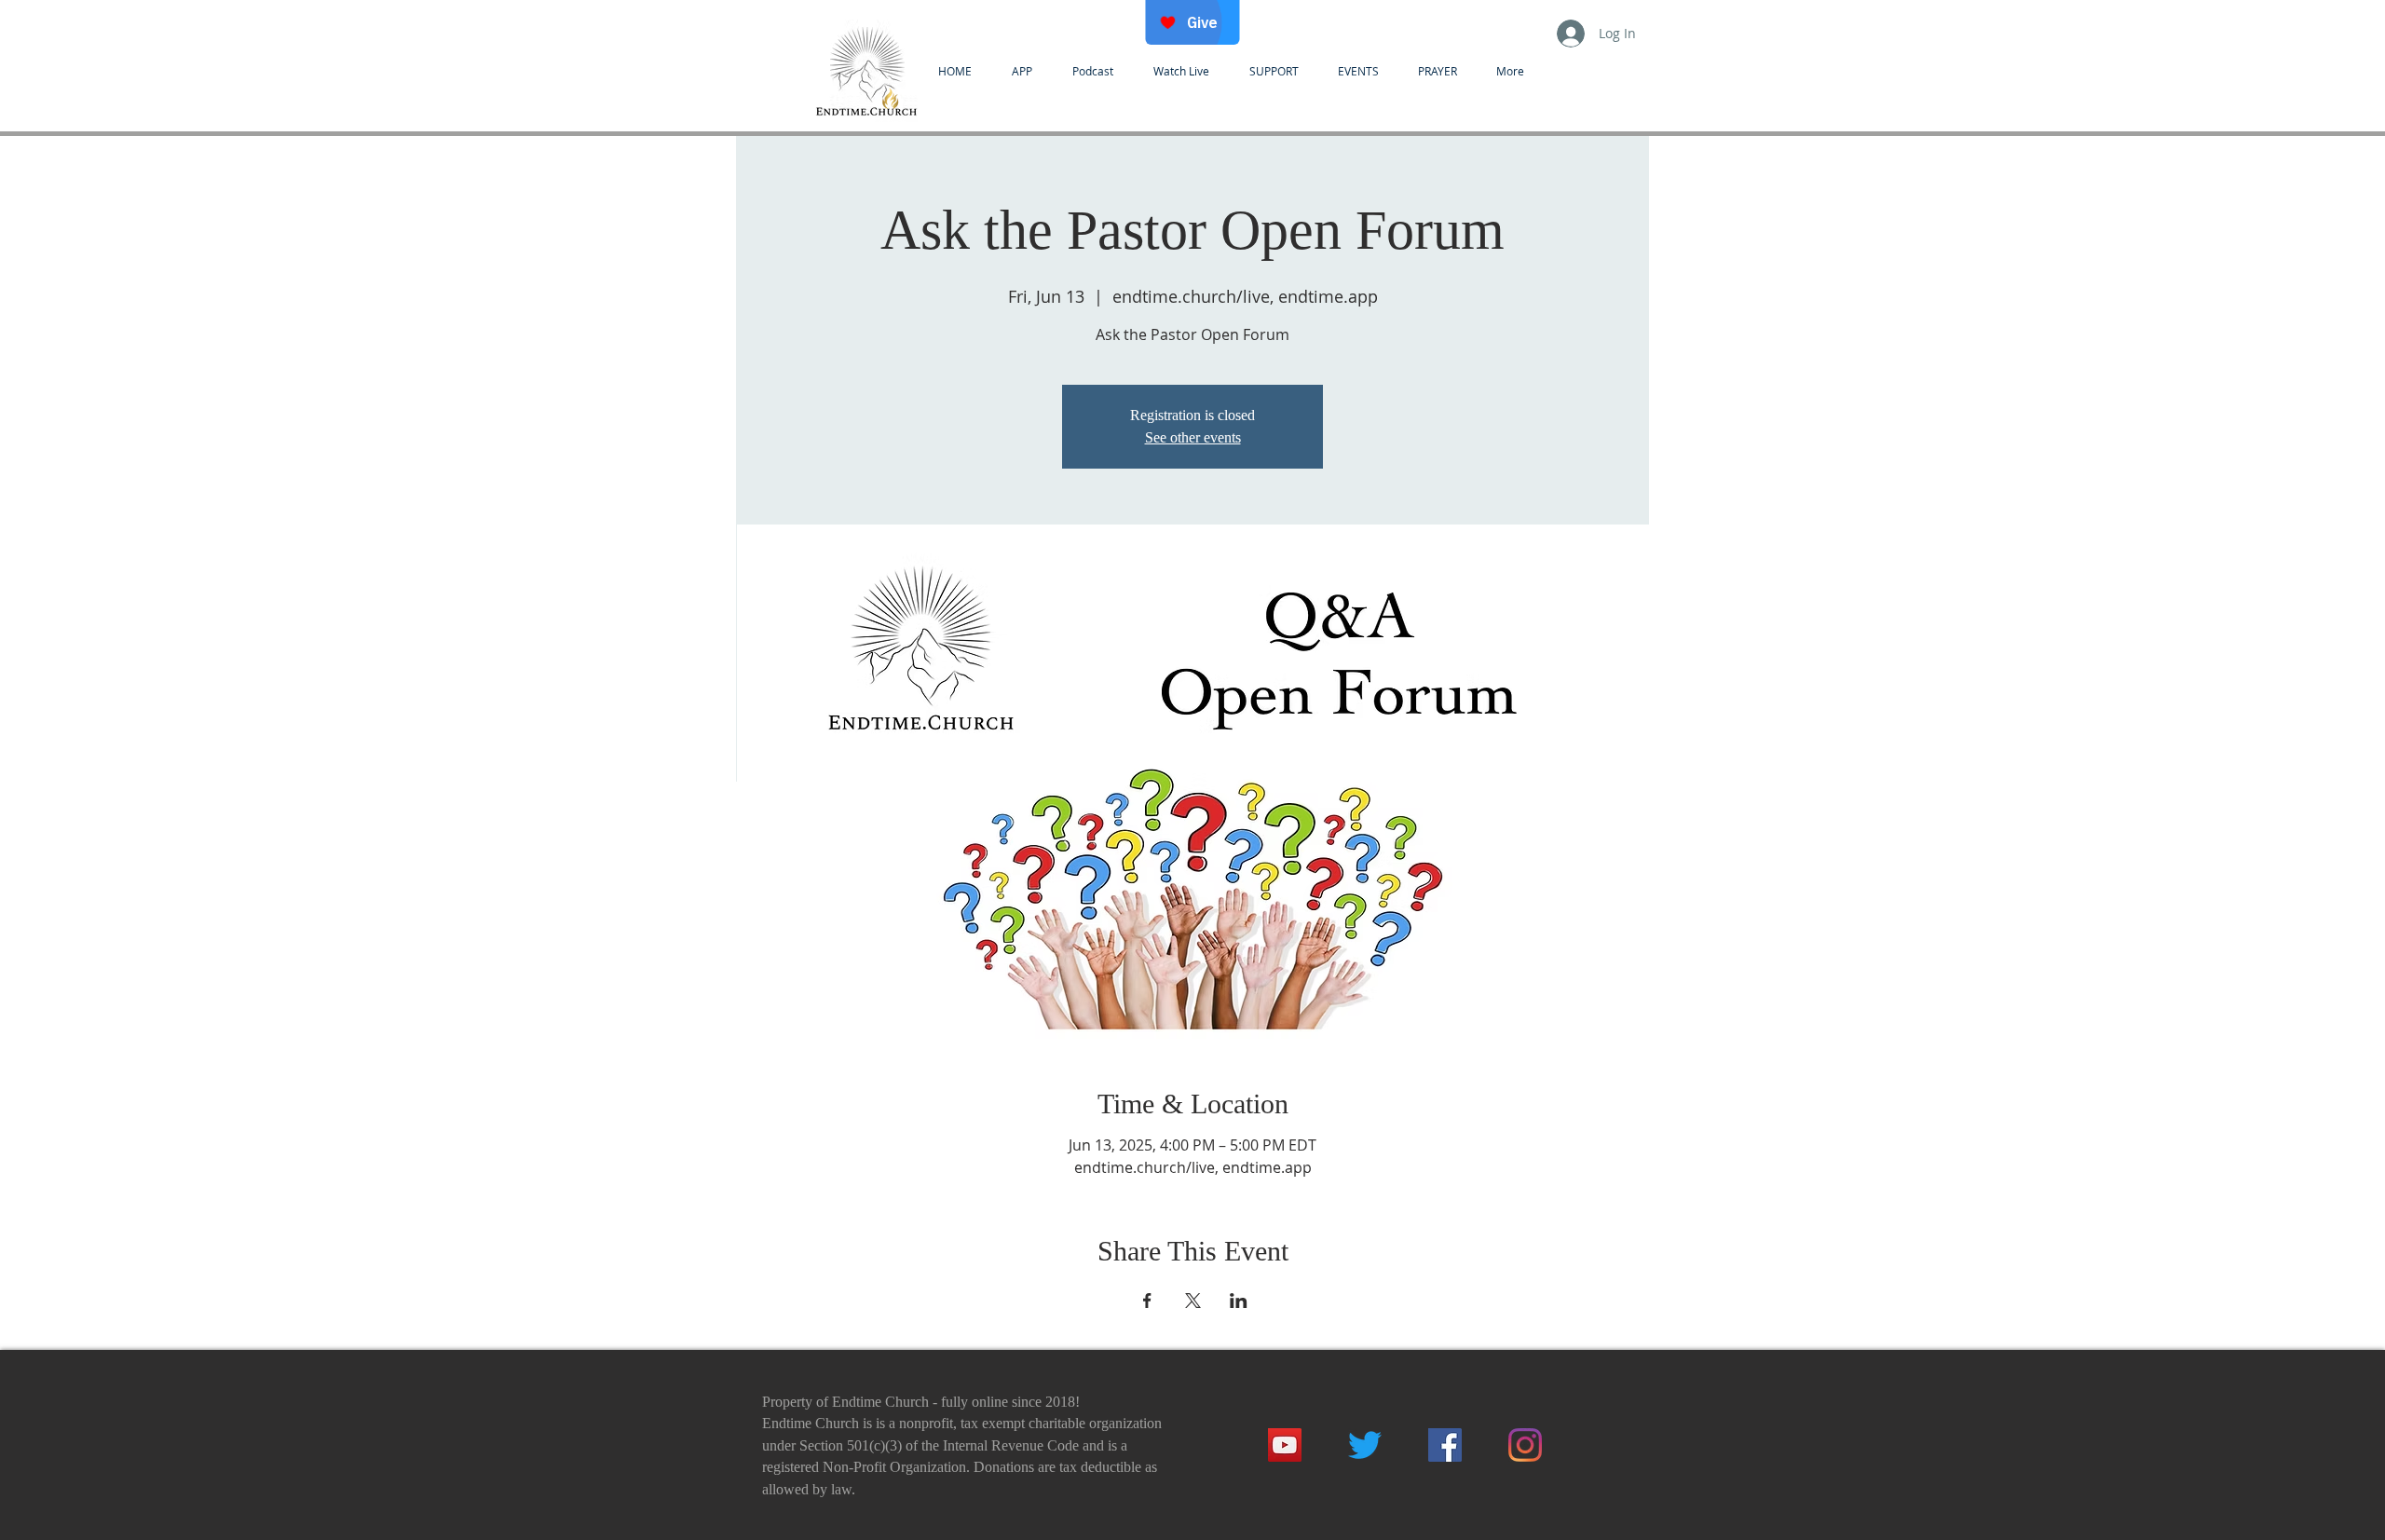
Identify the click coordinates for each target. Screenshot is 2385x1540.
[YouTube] (1285, 1445)
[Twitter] (1365, 1445)
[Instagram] (1525, 1445)
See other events (1193, 437)
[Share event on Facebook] (1147, 1301)
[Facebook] (1445, 1445)
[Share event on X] (1193, 1301)
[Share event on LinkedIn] (1239, 1301)
